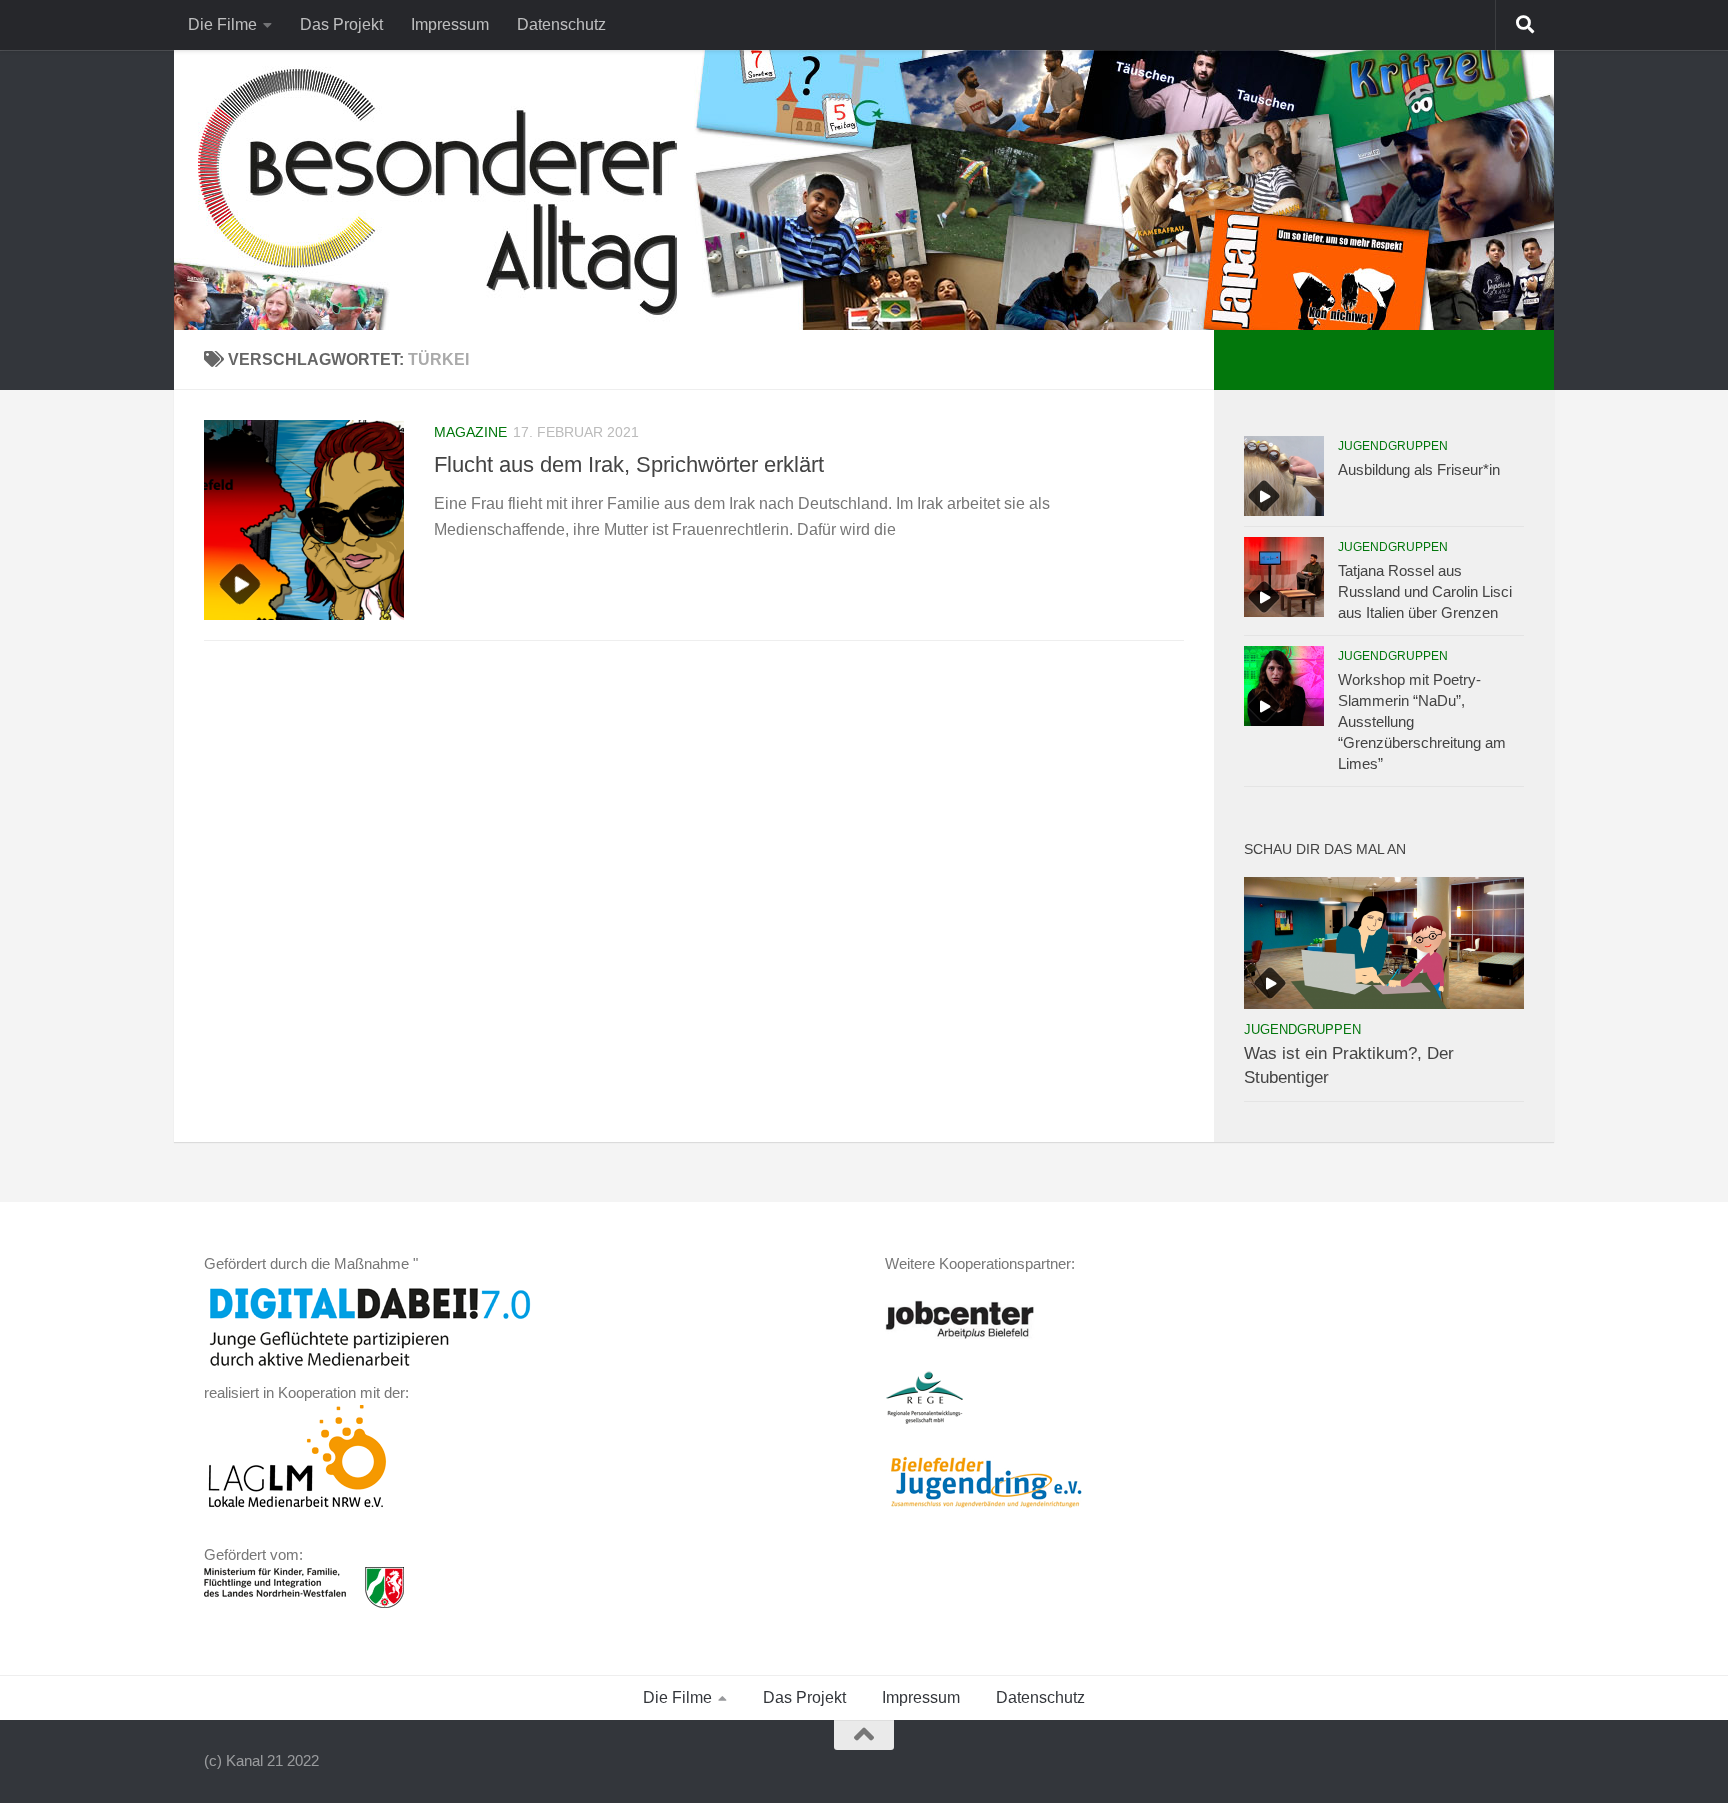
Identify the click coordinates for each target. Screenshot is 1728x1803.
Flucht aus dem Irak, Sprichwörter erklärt (629, 464)
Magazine (470, 432)
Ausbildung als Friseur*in (1419, 469)
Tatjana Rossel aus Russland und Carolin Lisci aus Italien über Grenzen (1425, 591)
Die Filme (222, 24)
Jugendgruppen (1393, 446)
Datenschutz (561, 24)
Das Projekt (341, 24)
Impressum (450, 24)
